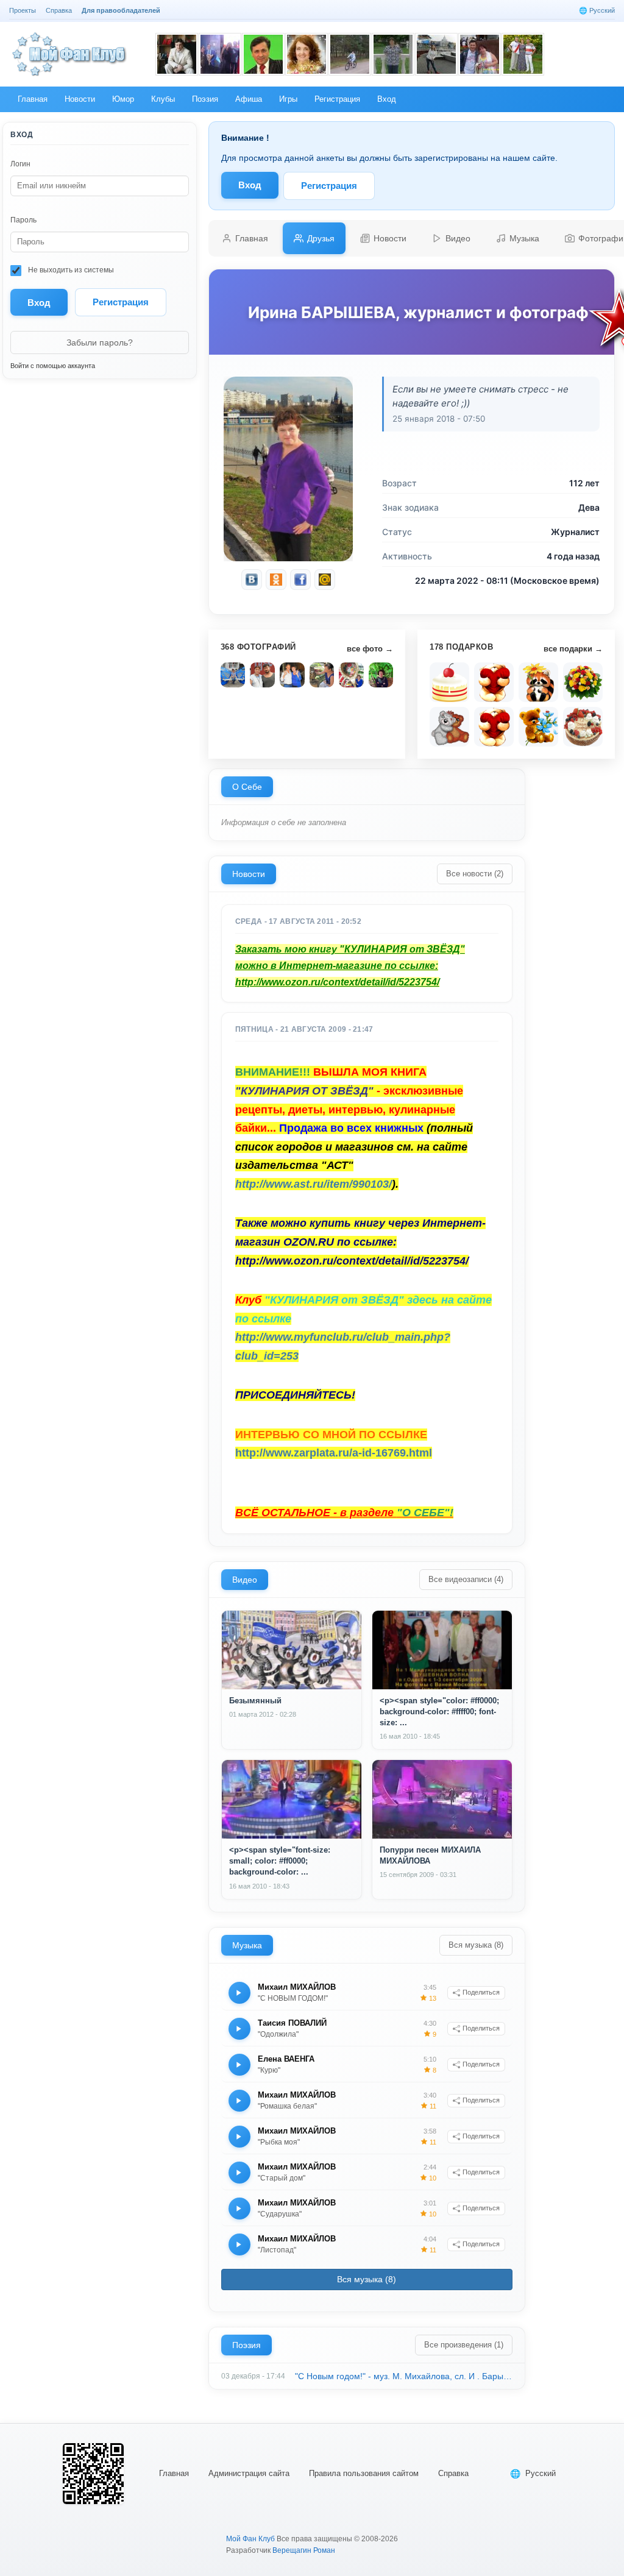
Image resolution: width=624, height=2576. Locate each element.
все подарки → (573, 649)
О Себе (247, 787)
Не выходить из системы (70, 270)
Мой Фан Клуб (250, 2539)
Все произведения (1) (464, 2345)
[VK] (252, 580)
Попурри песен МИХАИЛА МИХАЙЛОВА (430, 1855)
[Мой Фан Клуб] (70, 54)
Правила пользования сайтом (364, 2473)
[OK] (276, 580)
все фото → (370, 649)
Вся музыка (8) (476, 1945)
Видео (245, 1580)
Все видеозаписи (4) (466, 1579)
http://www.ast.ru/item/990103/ (314, 1184)
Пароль (23, 220)
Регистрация (121, 302)
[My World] (325, 580)
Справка (453, 2473)
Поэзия (246, 2345)
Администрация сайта (249, 2473)
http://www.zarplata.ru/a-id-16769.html (334, 1453)
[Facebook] (300, 580)
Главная (174, 2473)
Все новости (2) (475, 874)
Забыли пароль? (100, 342)
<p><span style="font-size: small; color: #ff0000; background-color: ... (280, 1861)
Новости (249, 874)
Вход (250, 185)
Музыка (247, 1945)
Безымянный (255, 1701)
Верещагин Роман (304, 2550)
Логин (20, 164)
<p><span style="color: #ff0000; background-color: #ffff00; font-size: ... (439, 1712)
